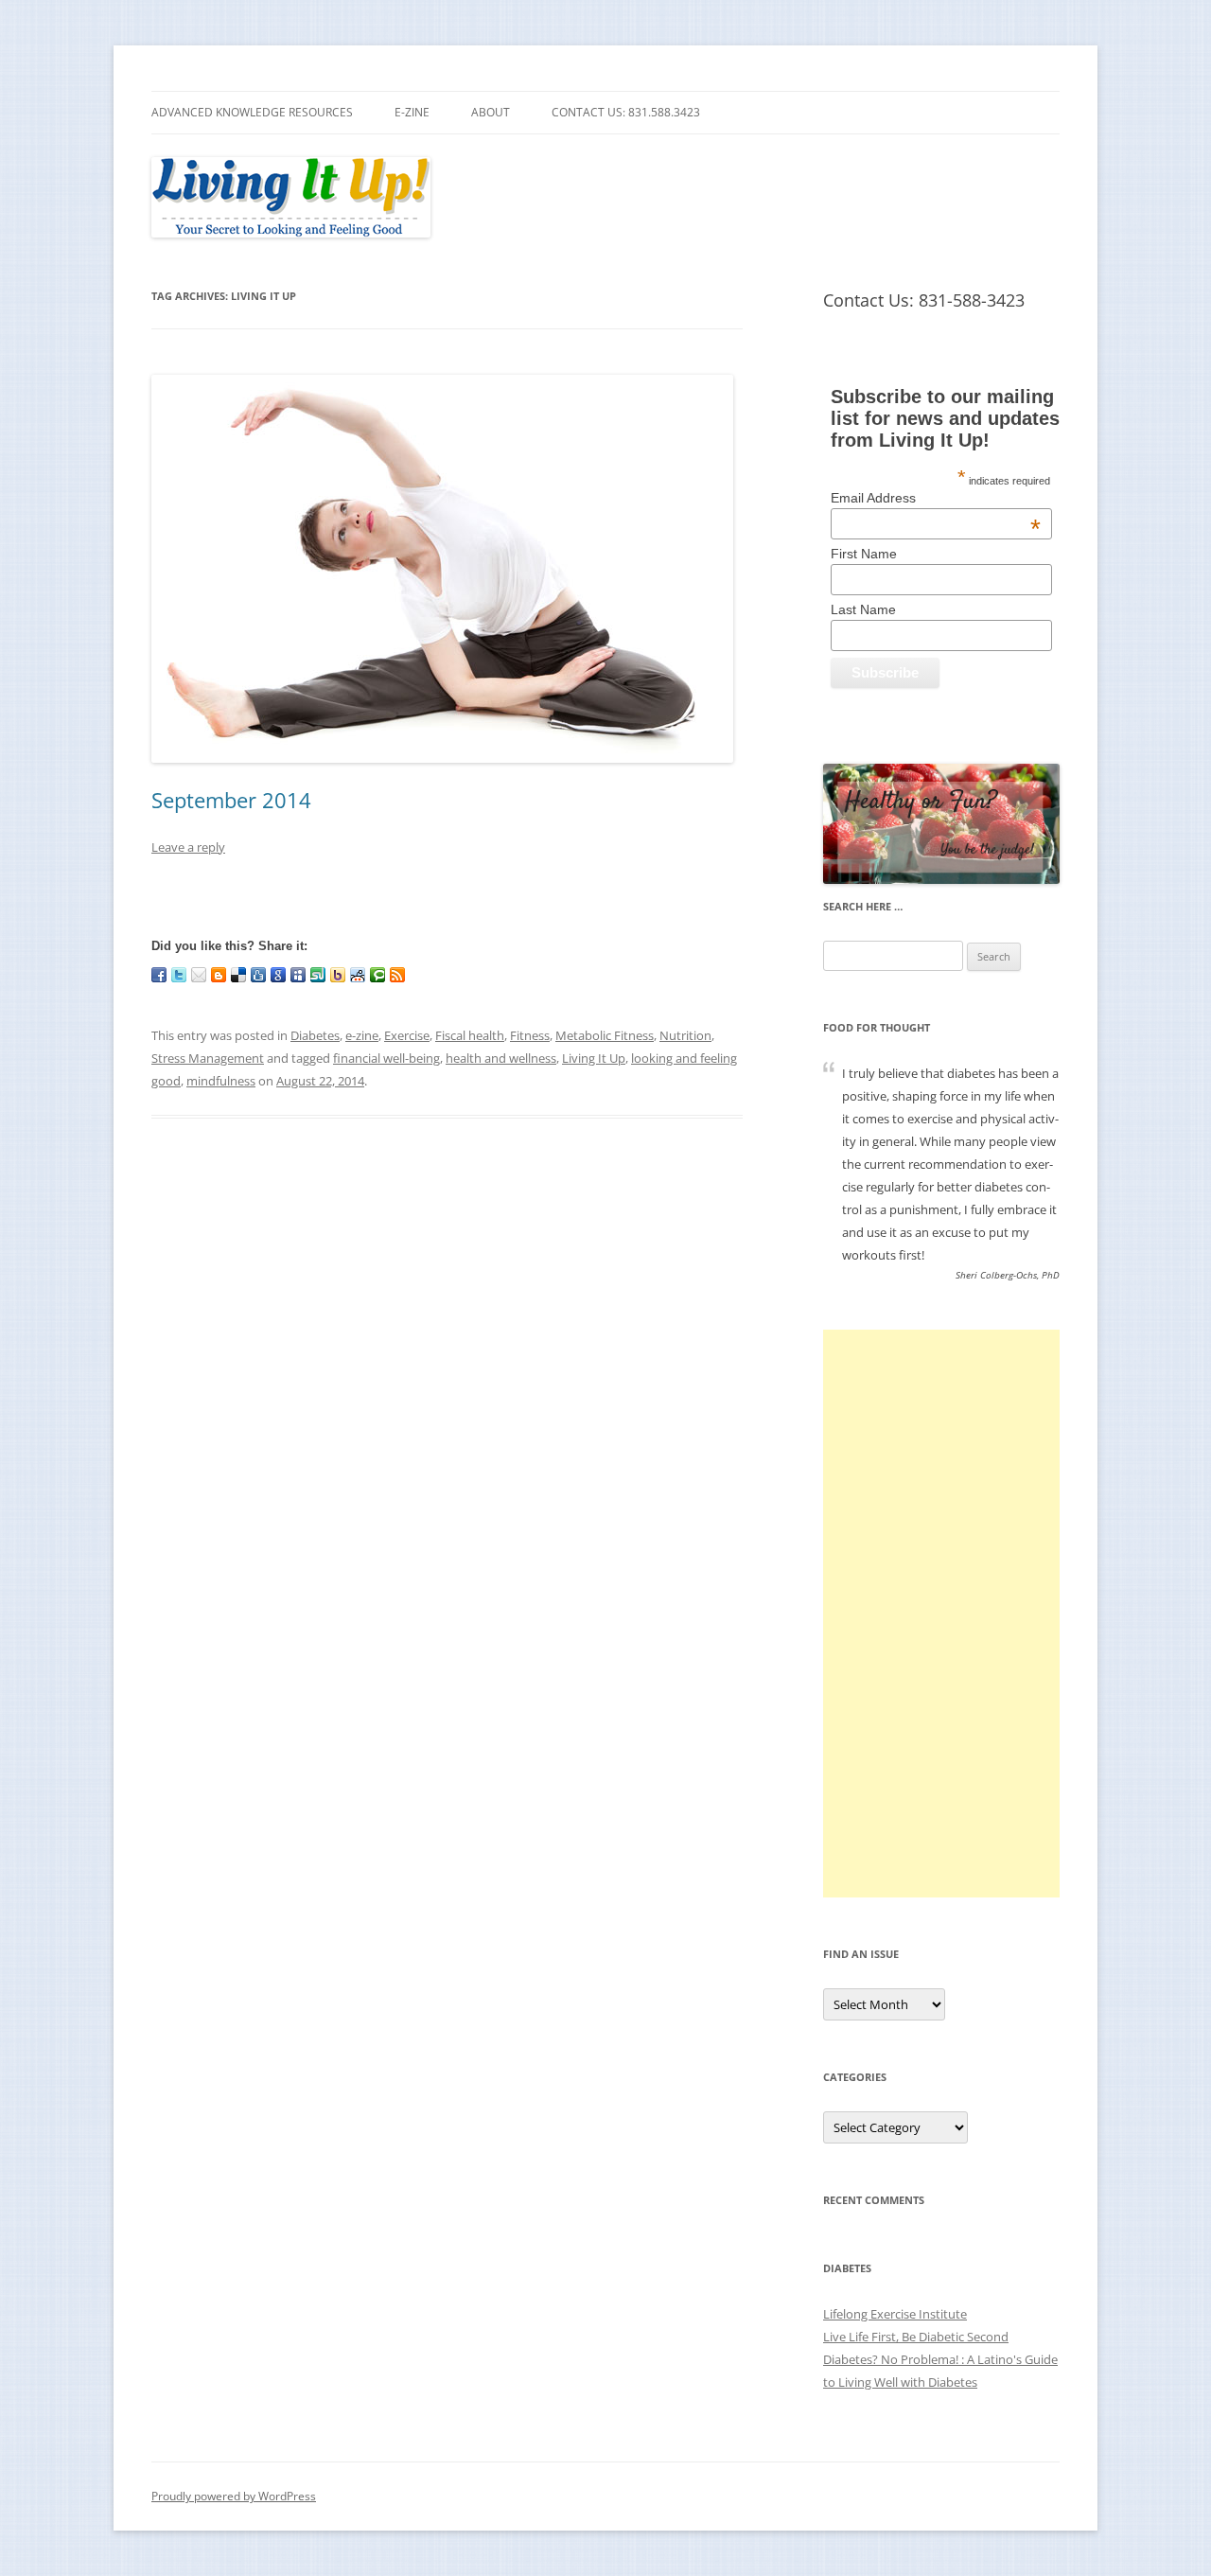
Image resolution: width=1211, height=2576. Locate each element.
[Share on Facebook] (159, 975)
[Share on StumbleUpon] (318, 975)
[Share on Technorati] (377, 975)
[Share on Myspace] (298, 975)
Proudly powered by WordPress (234, 2496)
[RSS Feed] (397, 975)
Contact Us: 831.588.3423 (626, 112)
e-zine (362, 1035)
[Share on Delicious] (238, 975)
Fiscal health (470, 1035)
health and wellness (501, 1058)
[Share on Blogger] (219, 975)
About (491, 112)
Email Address (936, 498)
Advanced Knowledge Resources (252, 112)
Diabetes (315, 1035)
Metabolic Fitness (605, 1035)
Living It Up (594, 1058)
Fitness (530, 1035)
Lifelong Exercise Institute (895, 2314)
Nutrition (685, 1035)
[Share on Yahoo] (338, 975)
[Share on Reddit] (358, 975)
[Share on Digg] (258, 975)
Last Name (863, 609)
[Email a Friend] (199, 975)
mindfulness (221, 1081)
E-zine (412, 112)
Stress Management (208, 1058)
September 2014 (231, 800)
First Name (864, 554)
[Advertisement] (941, 1614)
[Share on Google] (278, 975)
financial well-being (386, 1058)
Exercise (407, 1035)
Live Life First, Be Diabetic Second (916, 2337)
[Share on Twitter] (179, 975)
